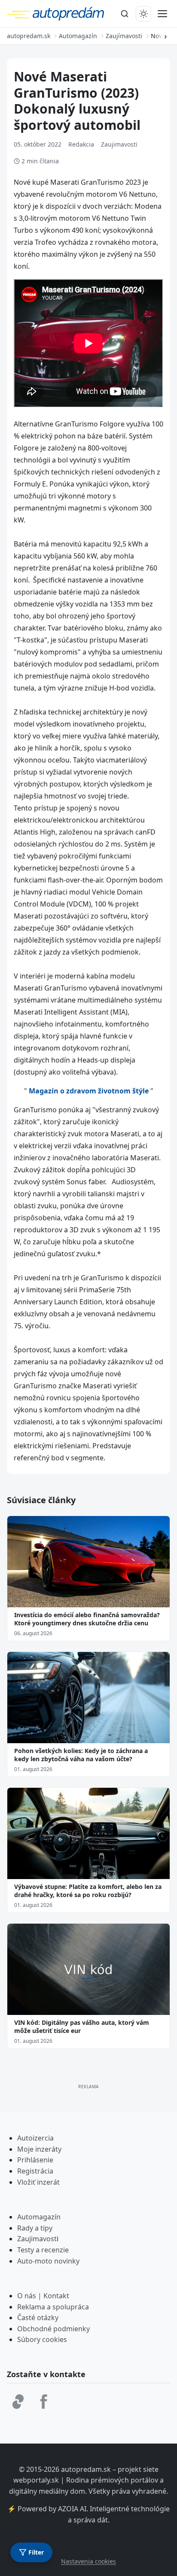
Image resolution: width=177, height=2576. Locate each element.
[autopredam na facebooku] (44, 2402)
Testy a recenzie (43, 2250)
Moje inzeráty (39, 2149)
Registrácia (35, 2171)
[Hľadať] (125, 14)
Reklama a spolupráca (53, 2307)
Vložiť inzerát (38, 2182)
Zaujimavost (37, 2239)
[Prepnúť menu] (162, 14)
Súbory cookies (42, 2339)
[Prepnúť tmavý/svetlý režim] (143, 14)
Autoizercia (35, 2138)
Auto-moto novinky (48, 2261)
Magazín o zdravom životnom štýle (89, 1091)
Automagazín (39, 2217)
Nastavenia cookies (88, 2561)
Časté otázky (38, 2318)
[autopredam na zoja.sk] (18, 2402)
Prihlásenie (35, 2160)
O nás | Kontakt (43, 2296)
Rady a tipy (35, 2228)
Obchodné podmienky (53, 2329)
